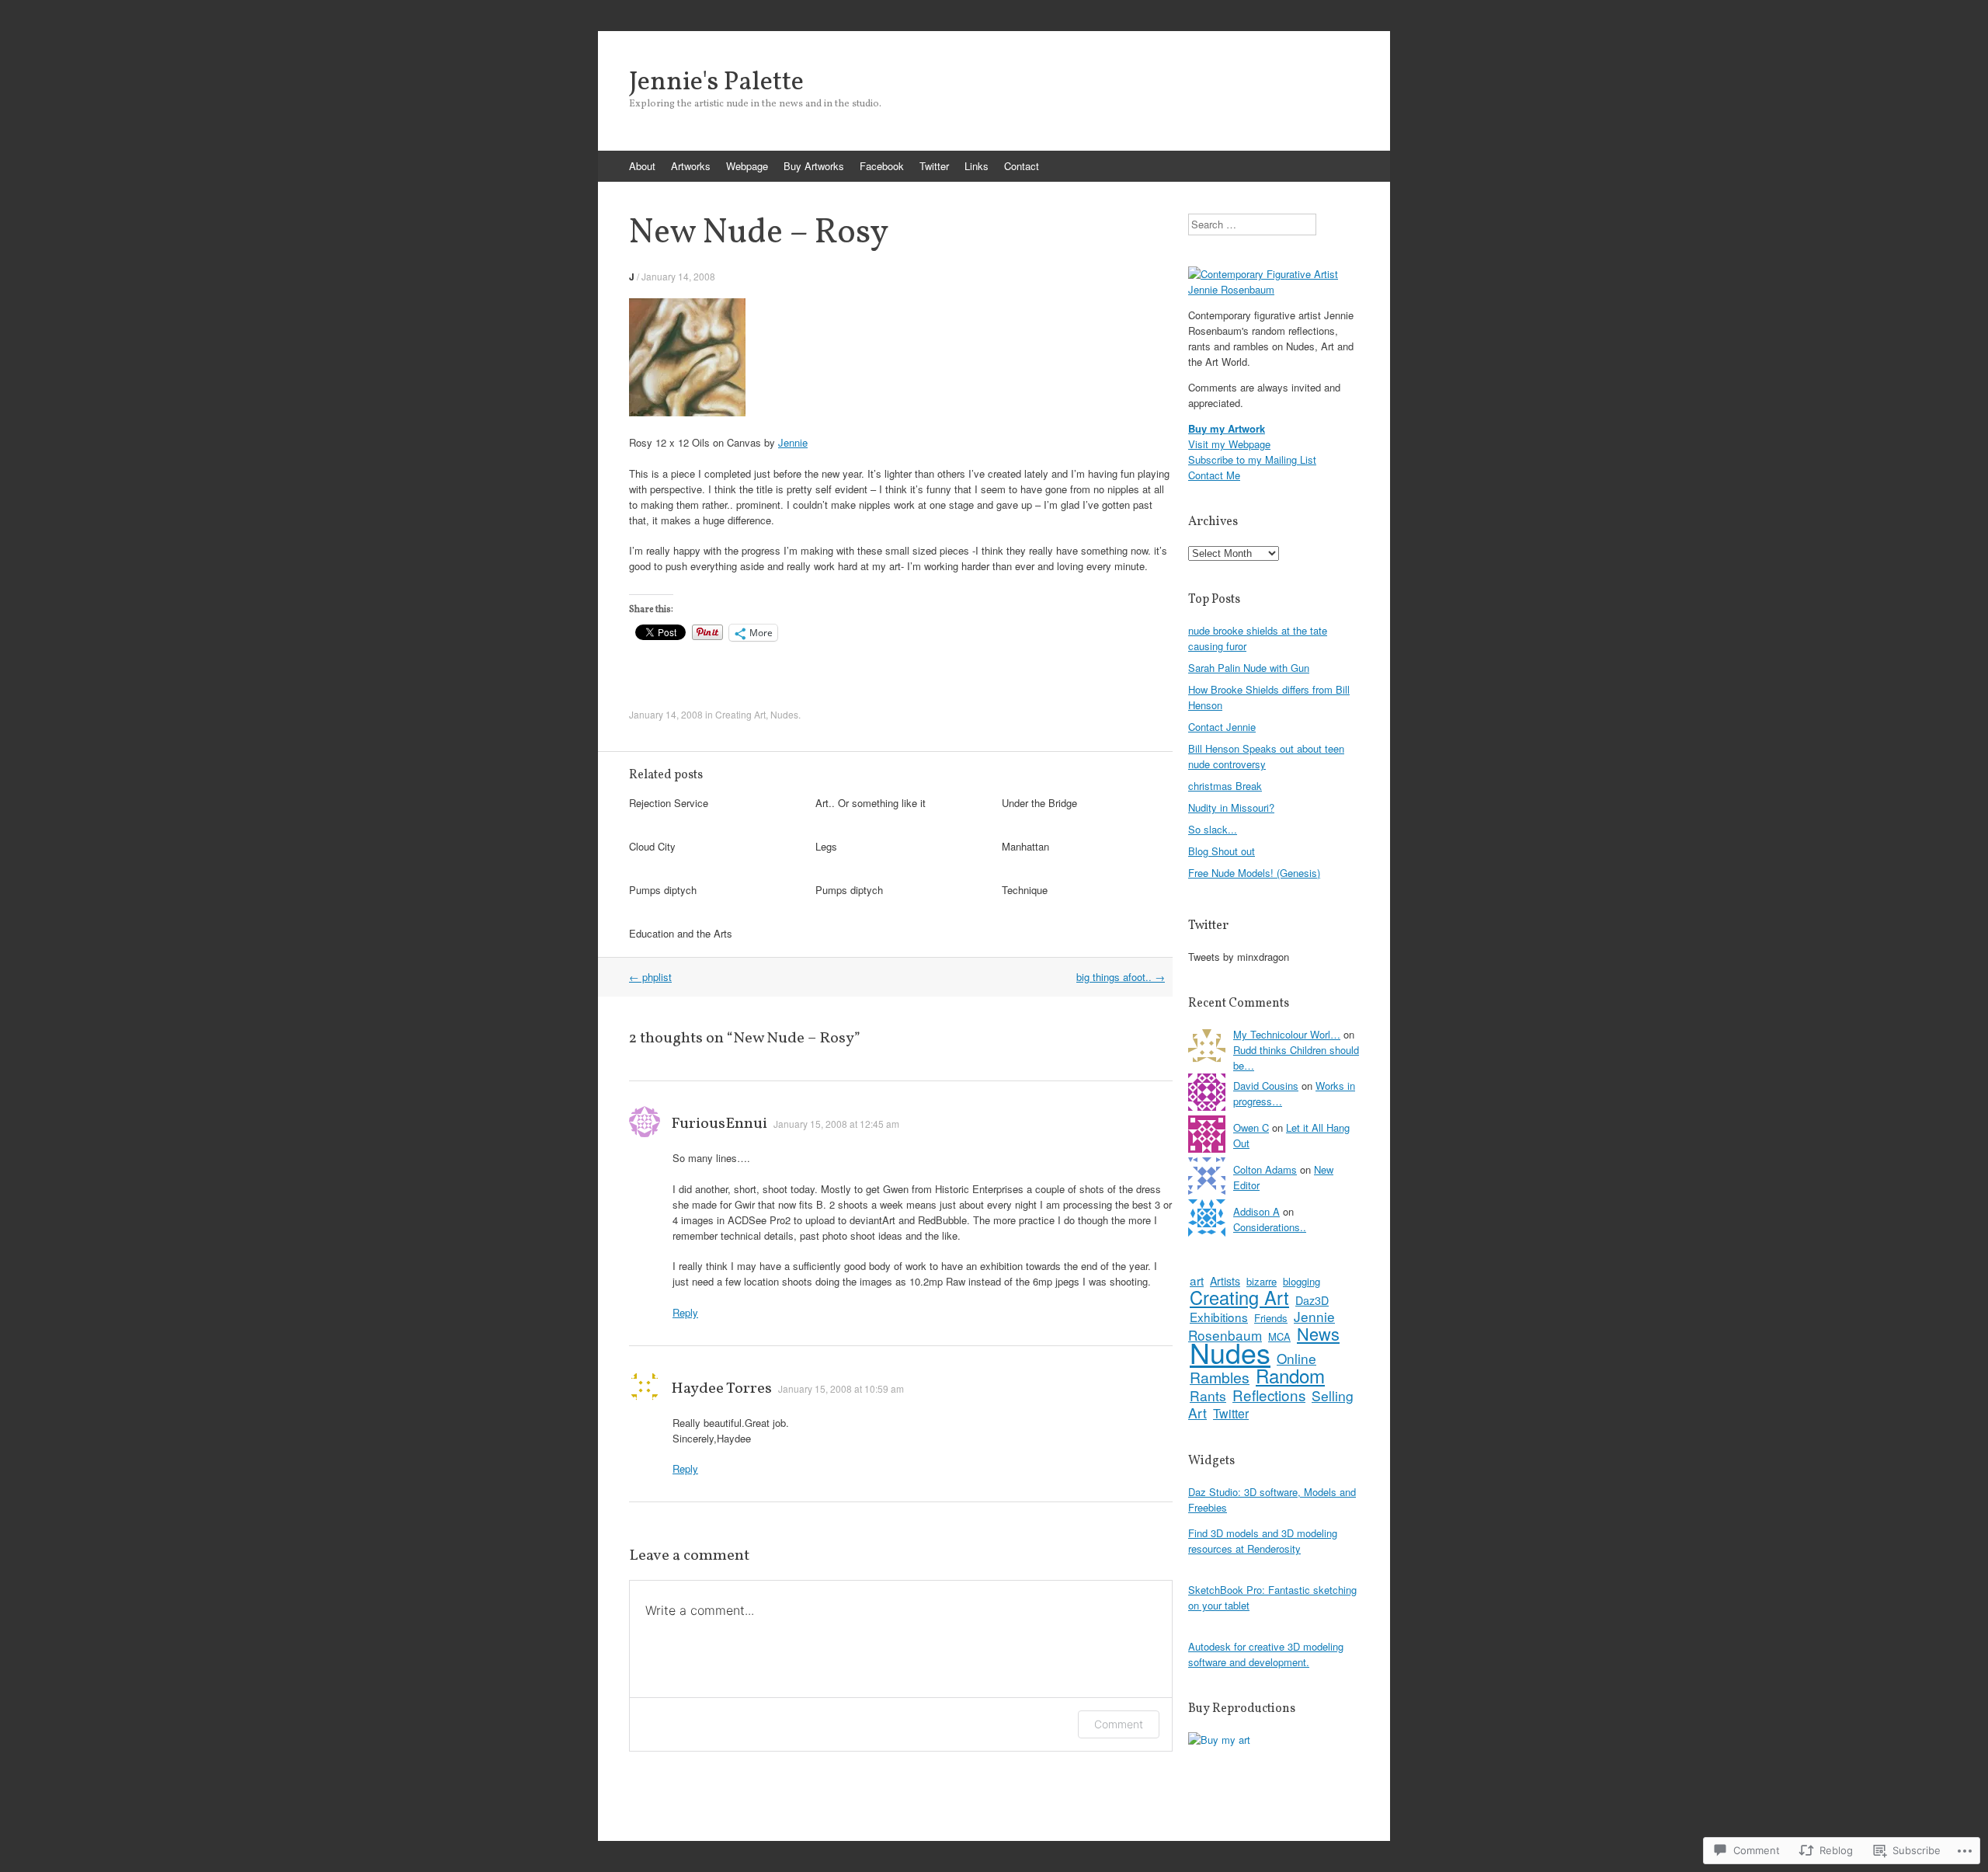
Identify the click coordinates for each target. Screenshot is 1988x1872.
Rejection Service (669, 803)
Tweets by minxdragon (1239, 957)
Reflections (1269, 1395)
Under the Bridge (1039, 803)
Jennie (793, 442)
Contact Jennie (1222, 727)
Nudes (784, 714)
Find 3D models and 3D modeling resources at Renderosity (1263, 1541)
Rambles (1220, 1377)
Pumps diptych (663, 890)
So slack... (1213, 829)
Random (1290, 1375)
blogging (1302, 1281)
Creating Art (740, 714)
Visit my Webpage (1229, 444)
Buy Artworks (814, 166)
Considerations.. (1270, 1227)
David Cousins (1266, 1086)
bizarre (1262, 1281)
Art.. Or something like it (871, 803)
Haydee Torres (721, 1389)
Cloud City (652, 846)
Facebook (882, 166)
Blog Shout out (1222, 851)
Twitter (934, 166)
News (1318, 1333)
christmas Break (1225, 786)
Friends (1271, 1318)
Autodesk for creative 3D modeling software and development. (1266, 1654)
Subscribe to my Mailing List (1252, 459)
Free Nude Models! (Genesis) (1254, 873)
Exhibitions (1219, 1317)
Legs (826, 846)
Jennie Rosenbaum (1262, 1326)
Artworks (691, 166)
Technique (1025, 890)
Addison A (1256, 1211)
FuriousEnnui (719, 1124)
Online (1296, 1358)
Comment (1119, 1724)
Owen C (1251, 1127)
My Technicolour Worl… (1287, 1034)
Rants (1208, 1395)
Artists (1225, 1281)
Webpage (747, 166)
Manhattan (1025, 846)
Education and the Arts (681, 933)
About (642, 166)
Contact (1022, 166)
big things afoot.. (1121, 977)
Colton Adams (1265, 1169)
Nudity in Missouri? (1231, 807)
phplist (650, 977)
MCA (1279, 1336)
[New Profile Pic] (1274, 289)
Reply (685, 1312)
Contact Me (1214, 475)
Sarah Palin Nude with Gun (1249, 668)
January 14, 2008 (678, 276)
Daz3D (1312, 1300)
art (1197, 1280)
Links (977, 166)
